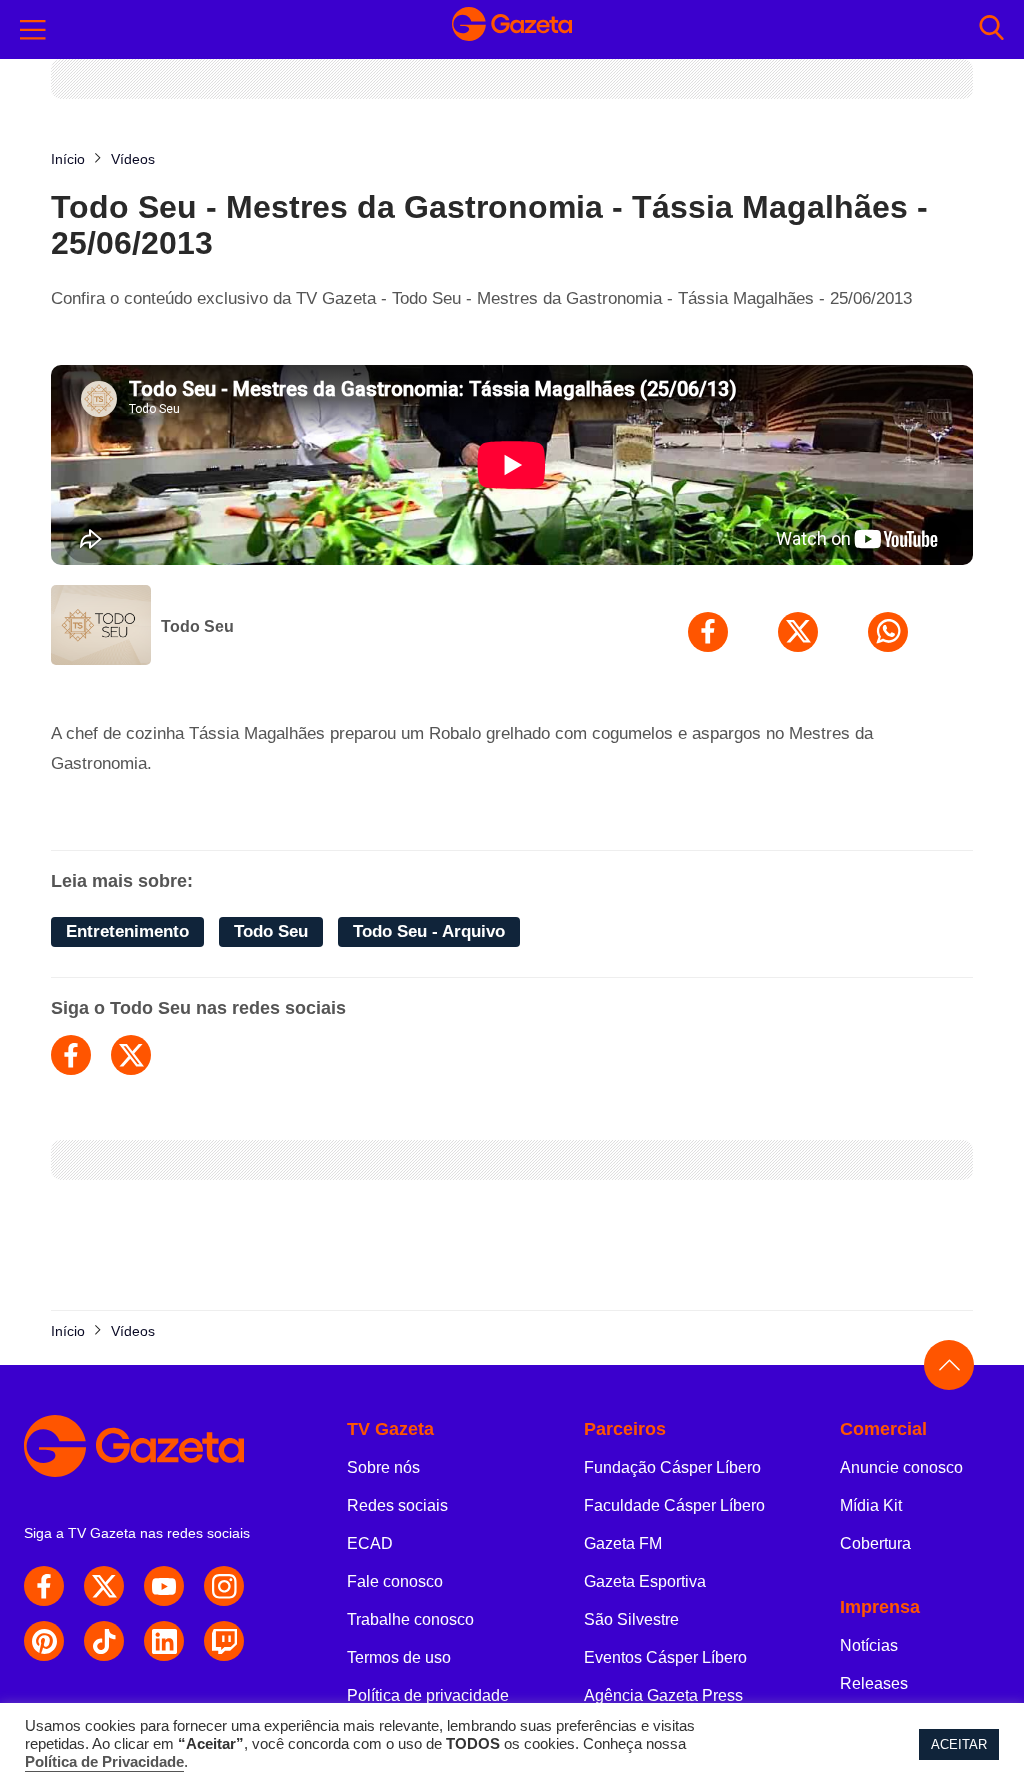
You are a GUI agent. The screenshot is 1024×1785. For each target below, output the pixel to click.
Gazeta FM (623, 1543)
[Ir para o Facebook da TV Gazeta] (44, 1586)
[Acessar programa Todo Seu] (101, 627)
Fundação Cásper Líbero (672, 1467)
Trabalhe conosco (410, 1619)
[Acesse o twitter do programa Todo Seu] (131, 1055)
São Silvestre (631, 1619)
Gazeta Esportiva (645, 1581)
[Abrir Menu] (33, 30)
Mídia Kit (871, 1505)
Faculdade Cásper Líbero (674, 1505)
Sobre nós (383, 1467)
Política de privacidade (428, 1695)
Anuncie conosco (901, 1467)
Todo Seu (197, 626)
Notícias (869, 1645)
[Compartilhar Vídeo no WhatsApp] (888, 632)
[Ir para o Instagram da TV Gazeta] (224, 1586)
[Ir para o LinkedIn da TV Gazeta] (164, 1641)
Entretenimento (127, 931)
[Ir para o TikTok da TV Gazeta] (104, 1641)
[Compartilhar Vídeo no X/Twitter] (798, 632)
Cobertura (875, 1543)
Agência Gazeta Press (663, 1695)
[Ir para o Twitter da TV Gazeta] (104, 1586)
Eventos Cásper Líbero (665, 1657)
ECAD (370, 1543)
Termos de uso (399, 1657)
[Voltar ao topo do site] (949, 1365)
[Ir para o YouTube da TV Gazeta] (164, 1586)
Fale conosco (395, 1581)
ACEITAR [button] (959, 1744)
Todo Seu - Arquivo (429, 931)
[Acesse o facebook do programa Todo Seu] (71, 1055)
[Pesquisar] (991, 29)
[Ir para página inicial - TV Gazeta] (512, 29)
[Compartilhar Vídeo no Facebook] (708, 632)
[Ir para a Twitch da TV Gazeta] (224, 1641)
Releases (874, 1683)
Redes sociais (397, 1505)
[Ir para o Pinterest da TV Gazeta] (44, 1641)
